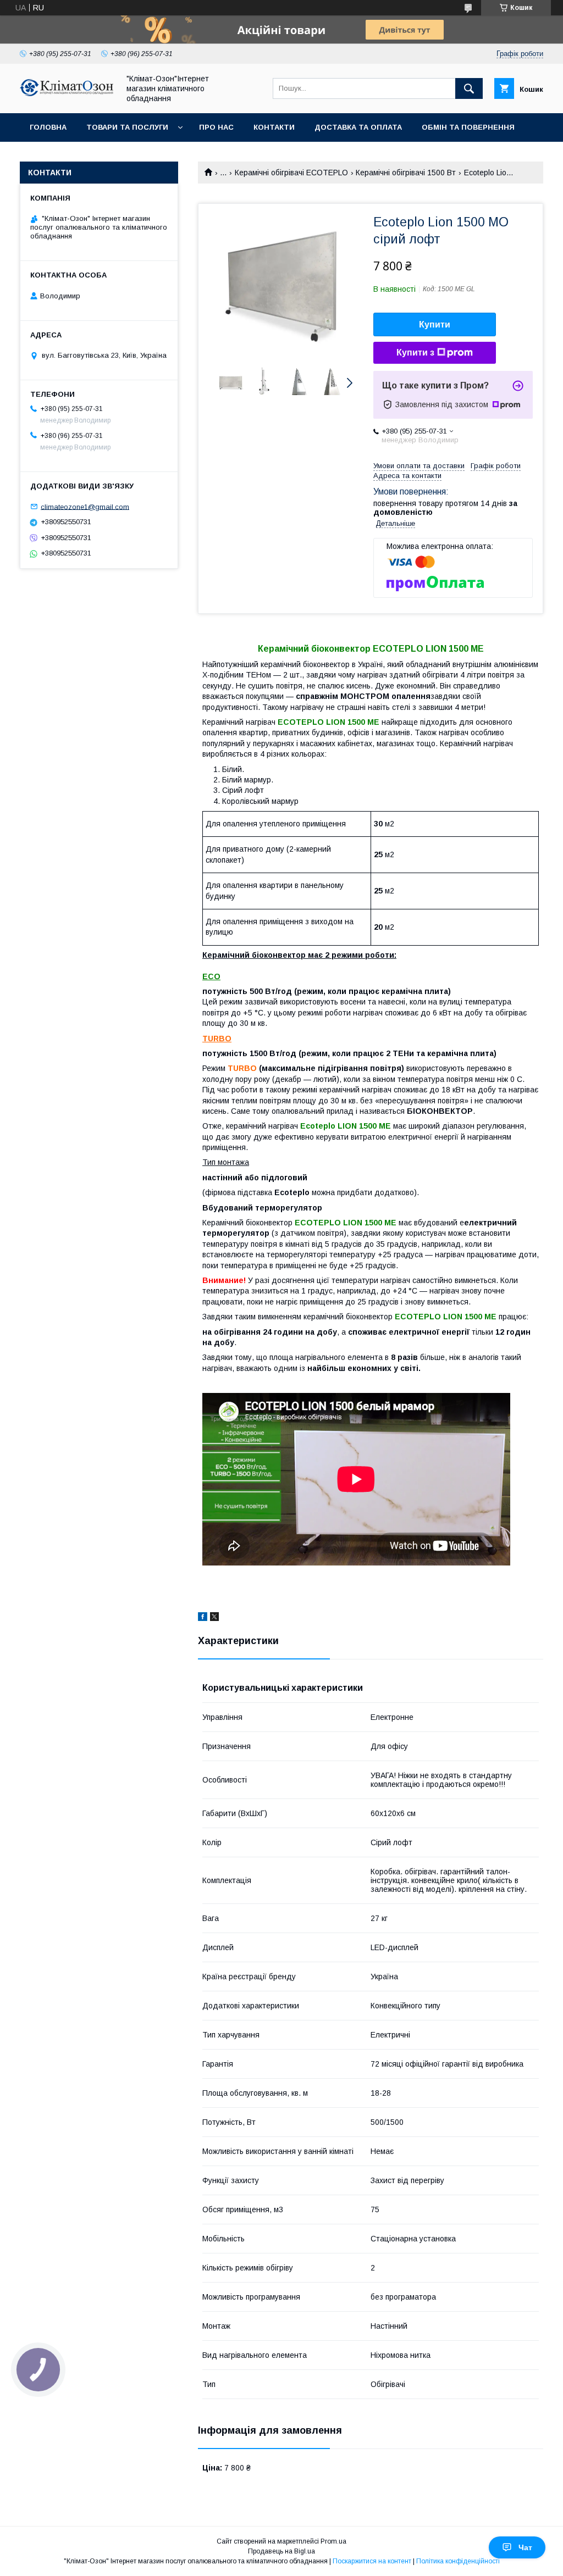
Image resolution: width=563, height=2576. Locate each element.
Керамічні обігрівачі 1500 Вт (406, 173)
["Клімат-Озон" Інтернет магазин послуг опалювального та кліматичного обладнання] (67, 93)
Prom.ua (333, 2541)
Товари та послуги (127, 127)
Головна (48, 127)
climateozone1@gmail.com (85, 506)
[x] (214, 1618)
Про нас (216, 127)
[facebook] (203, 1618)
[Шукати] (469, 88)
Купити (435, 324)
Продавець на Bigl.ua (281, 2551)
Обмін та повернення (468, 127)
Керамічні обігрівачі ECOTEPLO (291, 173)
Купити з (415, 352)
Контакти (274, 127)
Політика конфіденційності (458, 2561)
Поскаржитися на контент (372, 2561)
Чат (525, 2547)
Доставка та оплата (358, 127)
